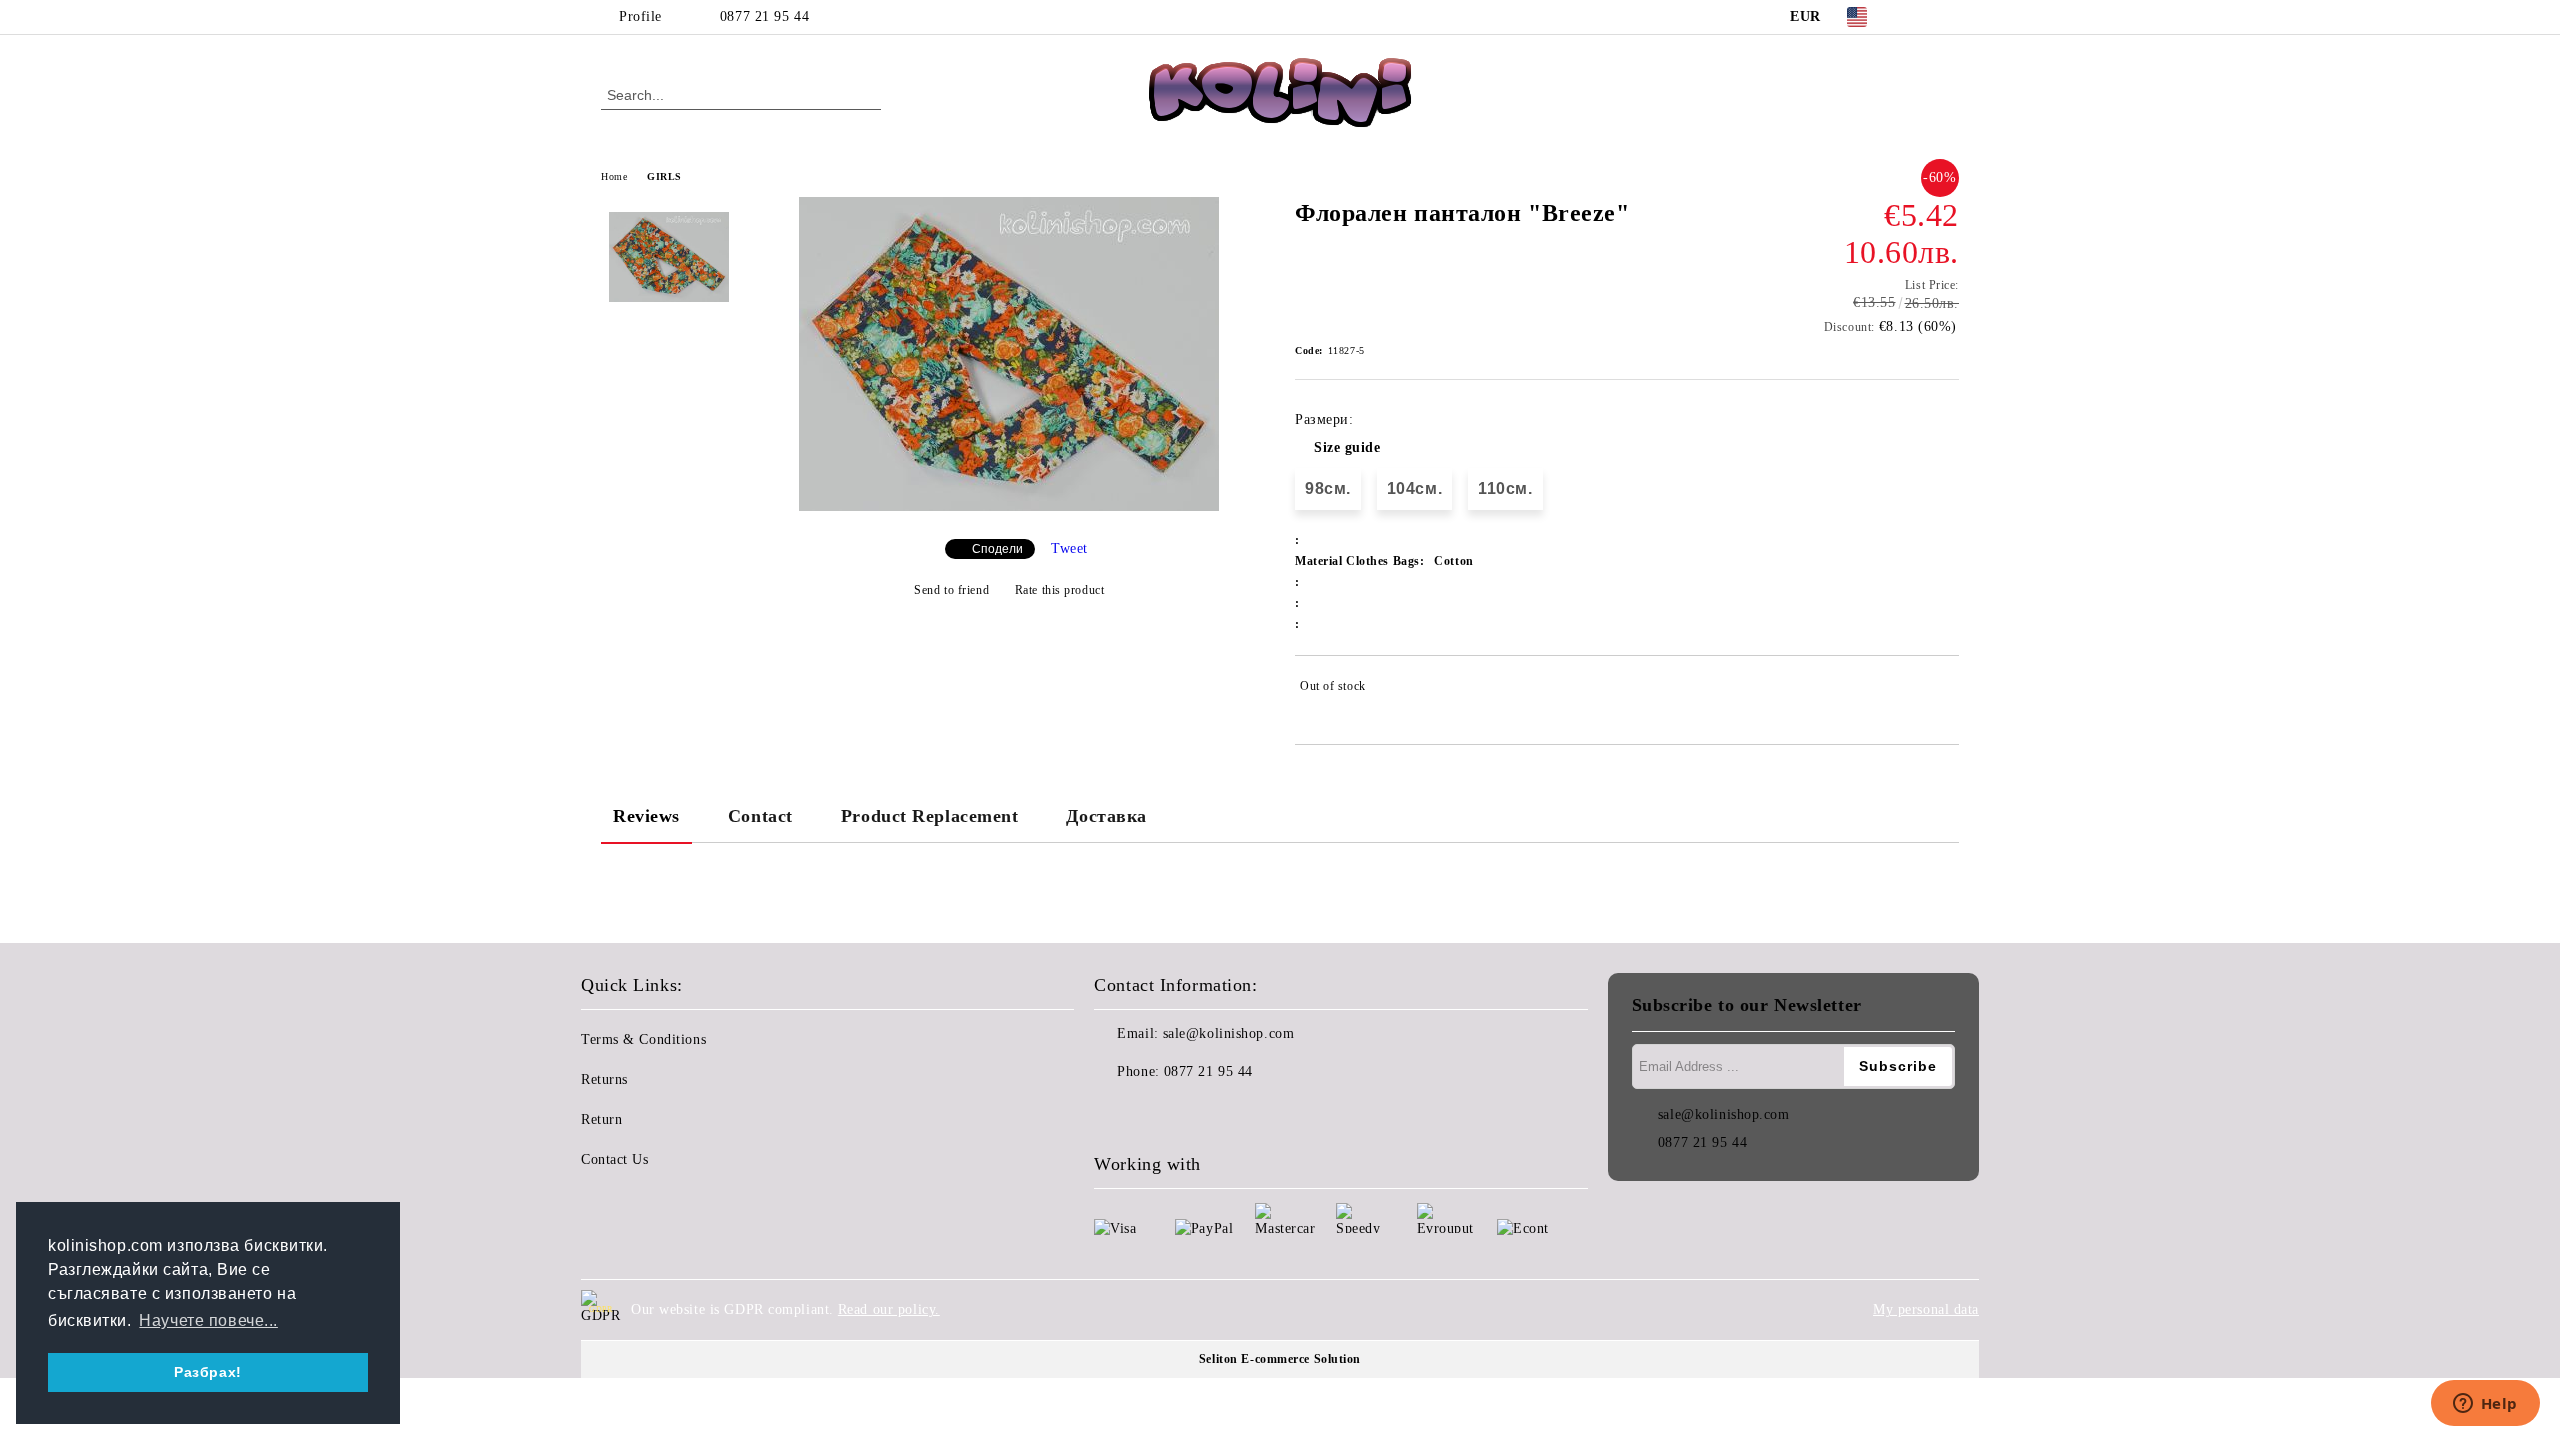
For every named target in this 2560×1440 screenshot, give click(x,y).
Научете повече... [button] (208, 1320)
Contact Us (615, 1159)
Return (601, 1119)
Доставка (1106, 816)
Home (614, 176)
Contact (760, 816)
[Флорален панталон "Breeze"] (1009, 506)
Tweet (1069, 548)
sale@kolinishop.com (1229, 1033)
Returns (604, 1079)
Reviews (646, 816)
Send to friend (951, 590)
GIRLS (664, 176)
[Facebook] (1918, 17)
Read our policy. (889, 1309)
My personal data (1926, 1309)
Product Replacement (930, 816)
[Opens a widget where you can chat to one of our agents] (2485, 1405)
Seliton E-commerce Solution (1280, 1359)
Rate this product (1059, 590)
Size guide (1347, 447)
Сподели (997, 549)
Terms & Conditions (643, 1039)
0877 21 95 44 (764, 16)
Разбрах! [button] (207, 1372)
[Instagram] (1948, 17)
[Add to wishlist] (1944, 690)
